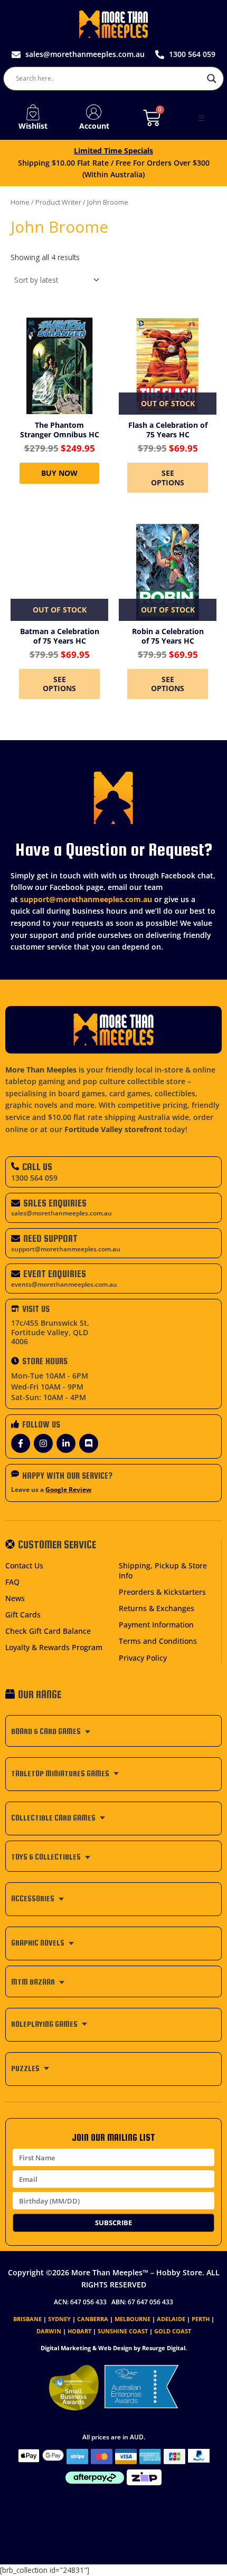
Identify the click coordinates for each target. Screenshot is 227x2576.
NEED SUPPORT (50, 1238)
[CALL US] (15, 1166)
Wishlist (33, 126)
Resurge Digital (164, 2348)
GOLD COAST (173, 2331)
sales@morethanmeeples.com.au (62, 1213)
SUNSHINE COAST (123, 2331)
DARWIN (49, 2331)
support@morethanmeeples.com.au (86, 899)
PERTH (201, 2319)
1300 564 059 (34, 1178)
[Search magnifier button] (212, 79)
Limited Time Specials (113, 151)
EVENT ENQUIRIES (55, 1274)
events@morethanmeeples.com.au (64, 1284)
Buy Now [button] (59, 473)
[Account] (94, 112)
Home (20, 202)
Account (94, 126)
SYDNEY (59, 2319)
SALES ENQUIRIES (55, 1203)
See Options (168, 478)
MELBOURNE (133, 2319)
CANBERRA (93, 2319)
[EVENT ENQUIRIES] (16, 1274)
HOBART (79, 2331)
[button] (202, 118)
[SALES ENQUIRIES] (16, 1203)
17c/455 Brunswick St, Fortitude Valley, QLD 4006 (50, 1332)
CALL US (37, 1167)
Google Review (68, 1490)
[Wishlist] (33, 112)
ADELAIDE (171, 2319)
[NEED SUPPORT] (16, 1238)
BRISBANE (27, 2319)
